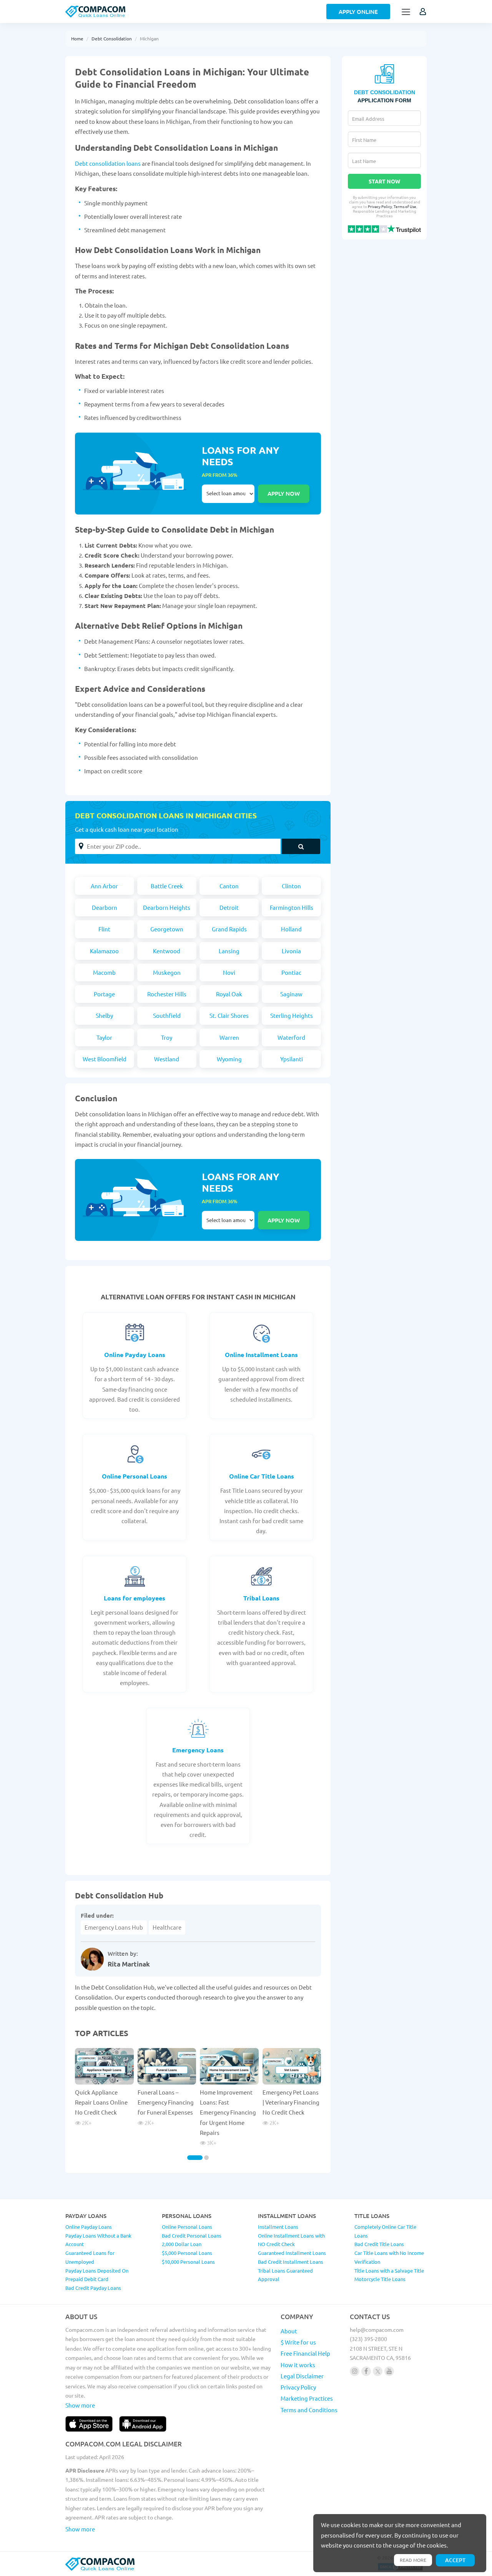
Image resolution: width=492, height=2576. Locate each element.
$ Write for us (298, 2342)
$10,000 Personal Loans (188, 2262)
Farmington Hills (292, 907)
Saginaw (291, 994)
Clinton (291, 886)
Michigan (149, 38)
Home (77, 38)
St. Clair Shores (229, 1015)
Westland (167, 1059)
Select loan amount (228, 494)
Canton (229, 886)
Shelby (104, 1015)
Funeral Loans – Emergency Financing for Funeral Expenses (166, 2102)
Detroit (229, 907)
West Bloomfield (105, 1059)
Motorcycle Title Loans (380, 2279)
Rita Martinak (129, 1964)
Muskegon (167, 972)
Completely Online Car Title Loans (385, 2231)
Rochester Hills (167, 994)
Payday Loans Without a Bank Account (98, 2240)
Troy (167, 1037)
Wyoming (229, 1059)
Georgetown (167, 929)
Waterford (291, 1037)
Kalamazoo (104, 951)
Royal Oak (229, 994)
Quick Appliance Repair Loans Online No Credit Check (101, 2102)
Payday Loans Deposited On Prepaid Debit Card (97, 2275)
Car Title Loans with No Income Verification (389, 2257)
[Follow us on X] (378, 2371)
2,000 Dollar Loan (182, 2244)
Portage (104, 994)
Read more (413, 2560)
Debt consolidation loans (108, 163)
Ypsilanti (292, 1059)
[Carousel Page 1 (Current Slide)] (195, 2158)
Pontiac (291, 972)
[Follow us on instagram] (355, 2371)
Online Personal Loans (135, 1476)
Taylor (104, 1037)
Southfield (167, 1015)
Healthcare (167, 1927)
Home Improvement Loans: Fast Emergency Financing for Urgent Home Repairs (228, 2112)
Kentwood (167, 951)
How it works (298, 2365)
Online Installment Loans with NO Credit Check (291, 2240)
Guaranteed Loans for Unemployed (90, 2257)
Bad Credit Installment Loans (291, 2262)
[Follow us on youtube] (389, 2371)
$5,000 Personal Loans (187, 2253)
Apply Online (358, 12)
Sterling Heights (292, 1015)
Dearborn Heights (167, 907)
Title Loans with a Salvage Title (389, 2270)
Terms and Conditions (309, 2410)
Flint (104, 929)
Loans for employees (135, 1598)
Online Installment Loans (261, 1355)
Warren (229, 1037)
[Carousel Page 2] (206, 2158)
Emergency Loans (198, 1750)
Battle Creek (167, 886)
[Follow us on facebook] (366, 2371)
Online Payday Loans (135, 1355)
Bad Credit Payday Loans (93, 2288)
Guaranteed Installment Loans (292, 2253)
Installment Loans (278, 2227)
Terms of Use (405, 206)
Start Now (384, 181)
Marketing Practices (307, 2398)
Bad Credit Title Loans (379, 2244)
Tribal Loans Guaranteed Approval (285, 2275)
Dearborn (105, 907)
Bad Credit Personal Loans (192, 2235)
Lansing (229, 951)
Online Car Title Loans (262, 1476)
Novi (229, 972)
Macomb (104, 972)
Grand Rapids (229, 929)
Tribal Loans (261, 1598)
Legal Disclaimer (302, 2376)
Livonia (291, 951)
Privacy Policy (380, 206)
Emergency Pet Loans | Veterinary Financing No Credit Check (291, 2102)
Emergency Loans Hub (114, 1927)
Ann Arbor (104, 886)
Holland (291, 929)
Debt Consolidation (112, 38)
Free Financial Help (305, 2353)
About (289, 2331)
